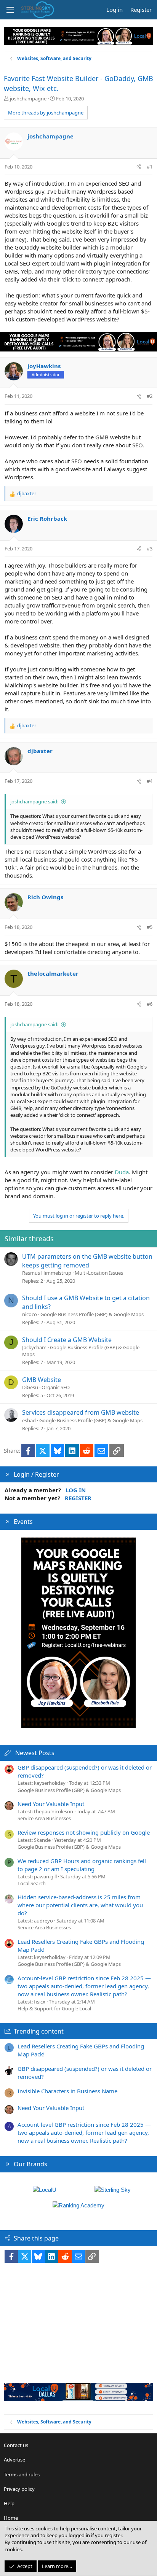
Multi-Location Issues (99, 1273)
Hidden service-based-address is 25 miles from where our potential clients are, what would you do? (80, 1905)
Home (11, 2518)
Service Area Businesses (44, 1818)
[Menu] (10, 10)
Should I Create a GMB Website (67, 1340)
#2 (150, 396)
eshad (29, 1420)
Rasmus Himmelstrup (47, 1273)
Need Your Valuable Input (51, 1804)
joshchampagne (28, 99)
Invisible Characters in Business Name (67, 2091)
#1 (150, 167)
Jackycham (34, 1347)
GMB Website (42, 1380)
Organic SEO (56, 1387)
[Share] (139, 167)
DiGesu (30, 1387)
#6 (150, 1004)
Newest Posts (35, 1753)
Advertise (14, 2460)
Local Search (32, 1883)
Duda (122, 1172)
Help (9, 2503)
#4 (150, 781)
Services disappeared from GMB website (81, 1412)
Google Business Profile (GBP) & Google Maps (92, 1314)
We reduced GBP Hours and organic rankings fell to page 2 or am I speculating (82, 1865)
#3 (150, 549)
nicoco (30, 1314)
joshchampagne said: (34, 801)
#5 (150, 927)
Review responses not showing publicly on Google (84, 1832)
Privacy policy (19, 2489)
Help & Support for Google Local (54, 2008)
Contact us (16, 2445)
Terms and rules (22, 2474)
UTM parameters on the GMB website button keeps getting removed (87, 1261)
